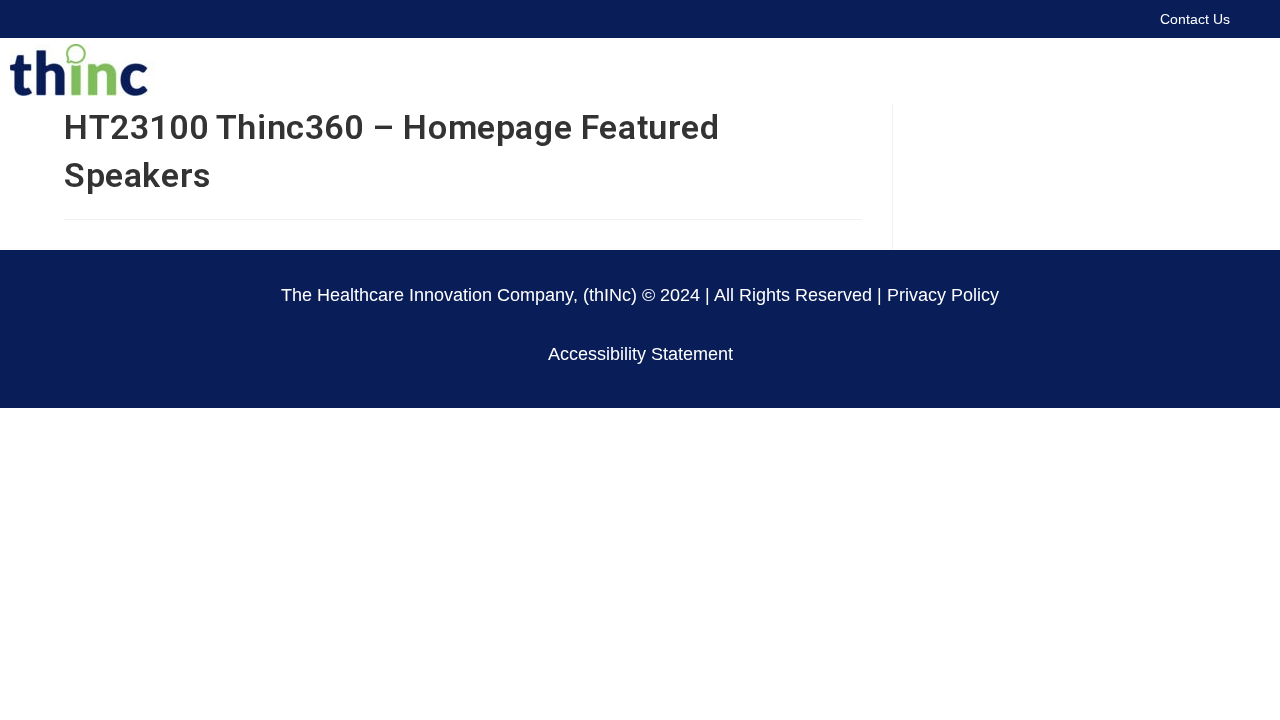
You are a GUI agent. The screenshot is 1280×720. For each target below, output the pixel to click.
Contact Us (1195, 19)
